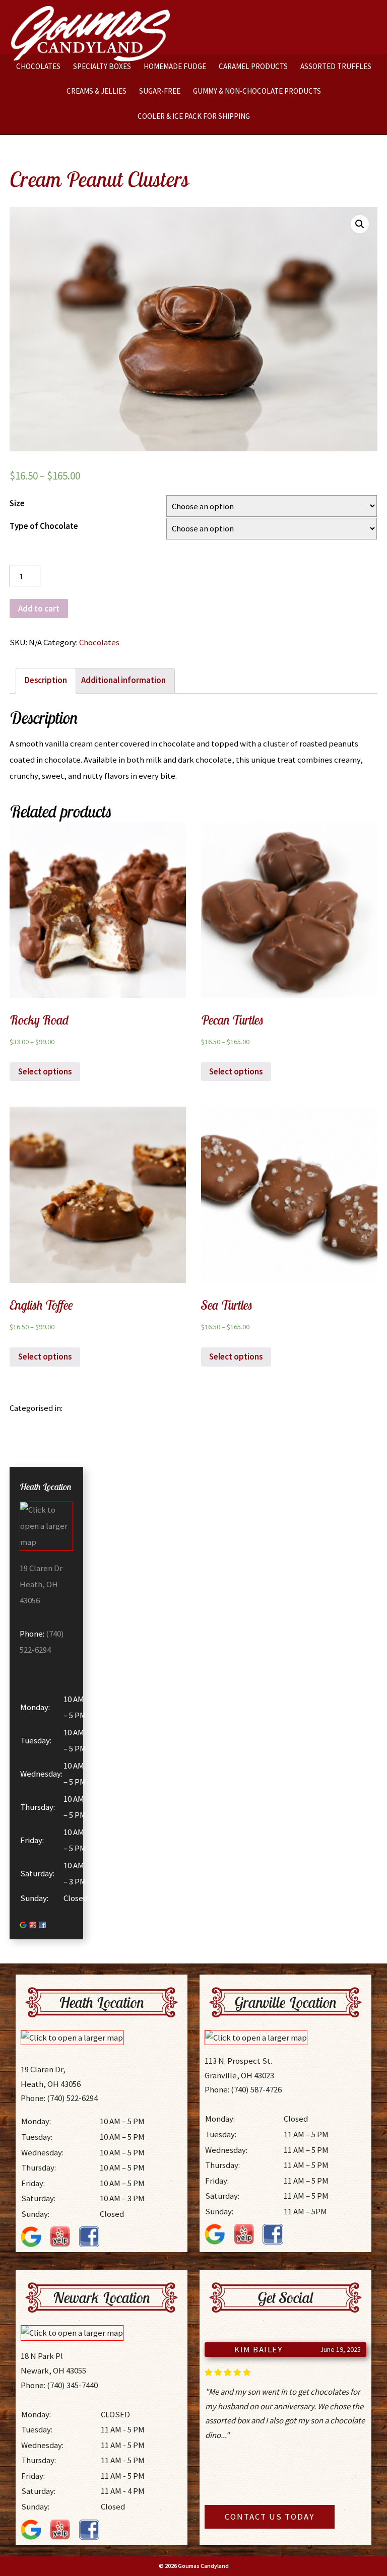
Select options (45, 1071)
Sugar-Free (160, 91)
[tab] (46, 681)
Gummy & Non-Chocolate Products (257, 91)
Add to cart (39, 608)
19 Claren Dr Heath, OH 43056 (41, 1584)
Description (46, 680)
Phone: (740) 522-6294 (59, 2098)
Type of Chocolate (44, 526)
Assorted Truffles (336, 66)
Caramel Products (253, 66)
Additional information (123, 680)
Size (17, 503)
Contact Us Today (270, 2517)
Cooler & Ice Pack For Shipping (194, 116)
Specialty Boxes (102, 66)
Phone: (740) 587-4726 (243, 2089)
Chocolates (38, 66)
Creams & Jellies (96, 91)
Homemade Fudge (175, 66)
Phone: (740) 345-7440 (59, 2385)
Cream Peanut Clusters (99, 179)
